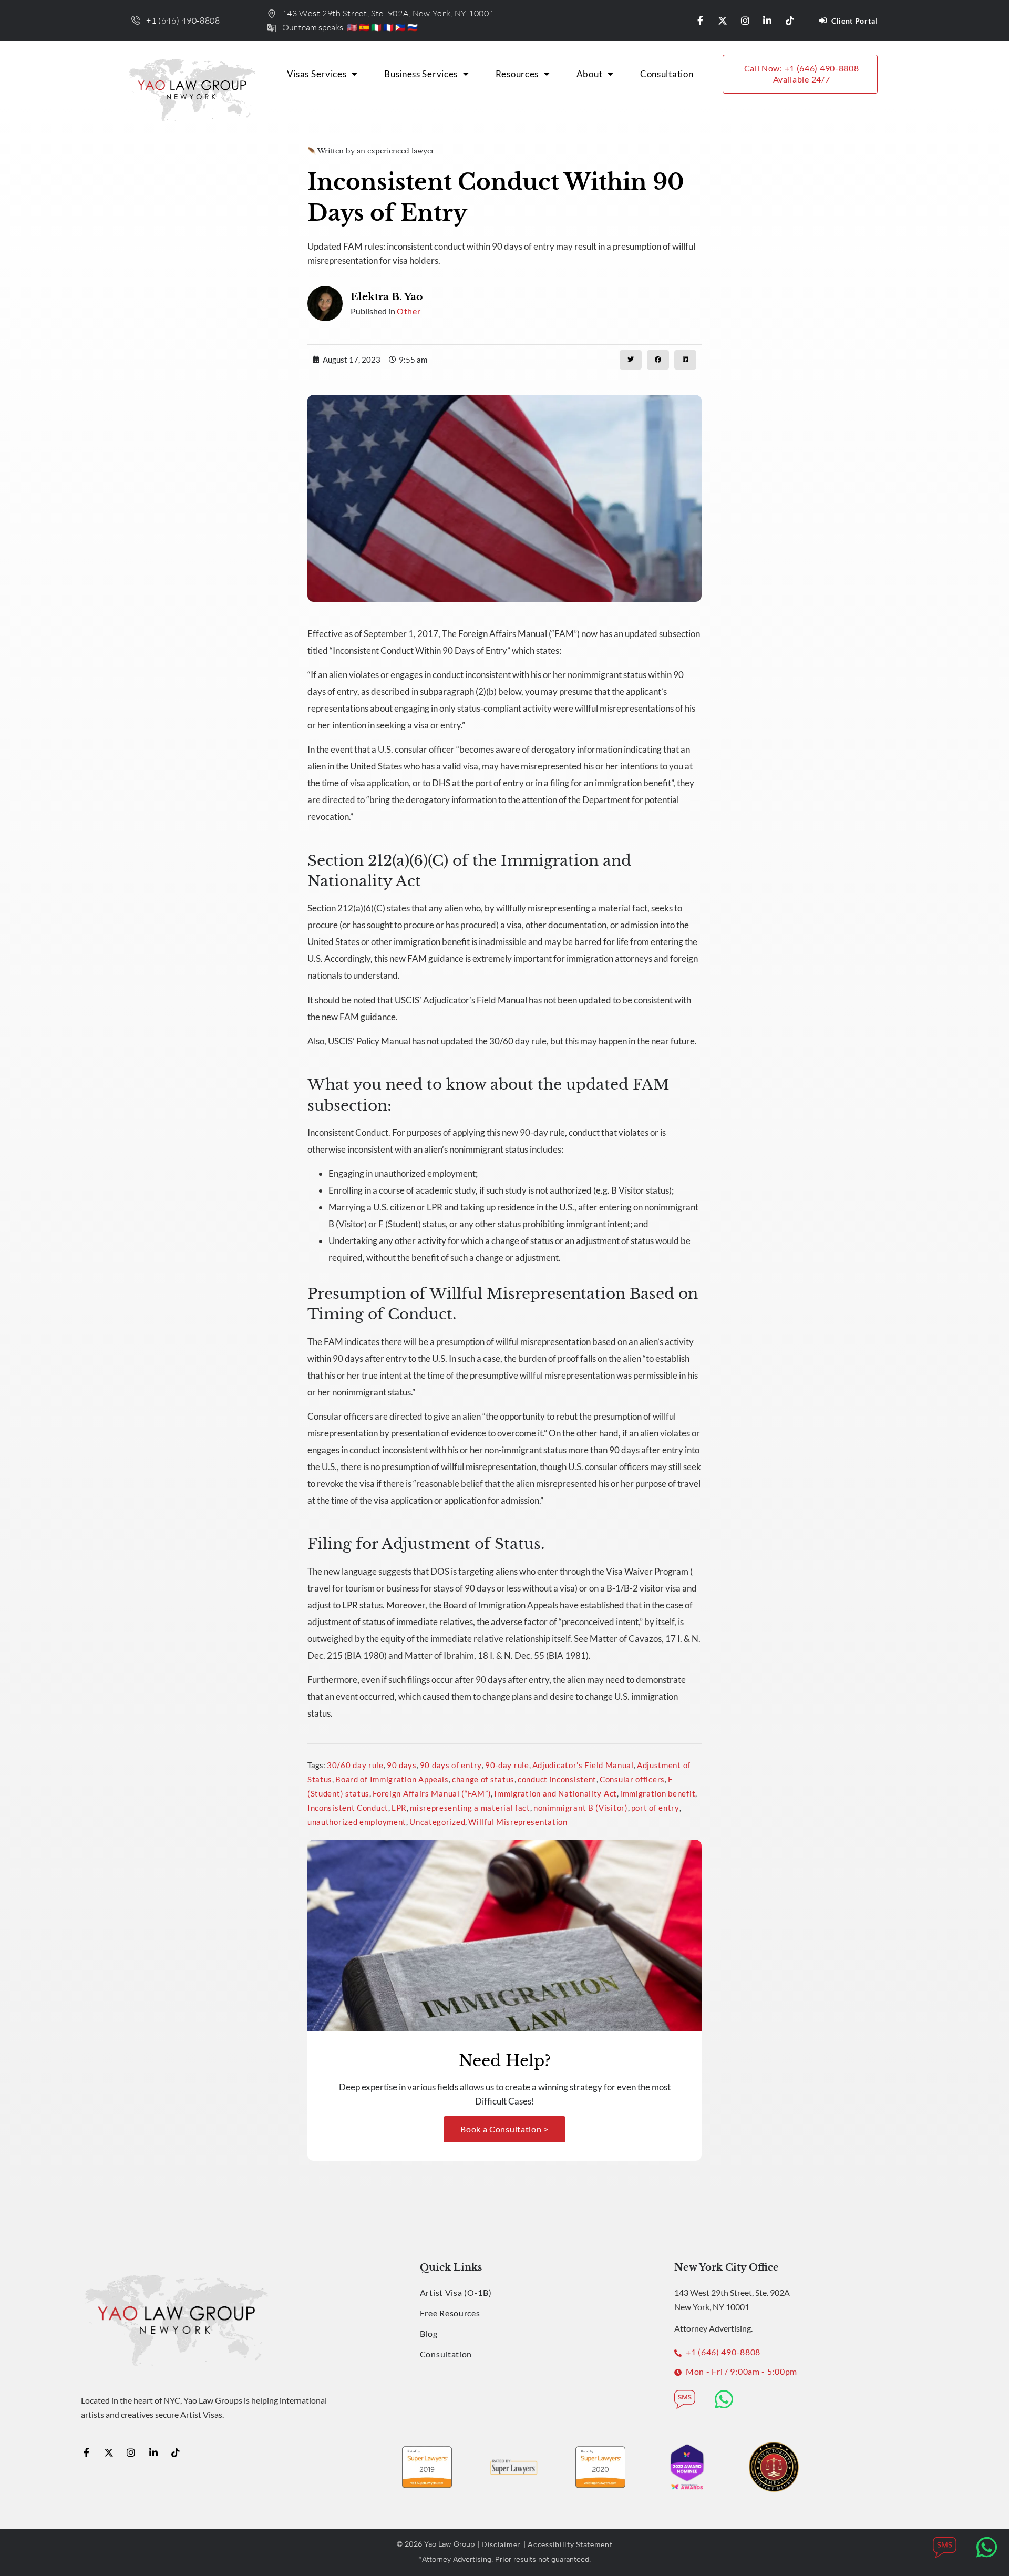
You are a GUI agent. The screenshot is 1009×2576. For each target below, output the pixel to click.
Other (409, 311)
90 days (402, 1765)
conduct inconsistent (557, 1779)
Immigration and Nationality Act (555, 1793)
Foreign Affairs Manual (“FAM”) (432, 1793)
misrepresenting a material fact (470, 1808)
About (590, 74)
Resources (517, 74)
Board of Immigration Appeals (392, 1779)
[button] (631, 360)
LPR (399, 1808)
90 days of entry (451, 1765)
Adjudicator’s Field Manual (583, 1765)
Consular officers (632, 1779)
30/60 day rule (355, 1765)
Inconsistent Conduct (348, 1808)
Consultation (667, 74)
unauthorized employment (357, 1822)
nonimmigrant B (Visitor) (581, 1808)
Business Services (421, 74)
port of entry (655, 1808)
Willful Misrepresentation (518, 1822)
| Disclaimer (499, 2544)
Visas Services (317, 74)
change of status (483, 1779)
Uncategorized (437, 1822)
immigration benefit (658, 1793)
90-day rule (507, 1765)
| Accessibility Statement (568, 2544)
